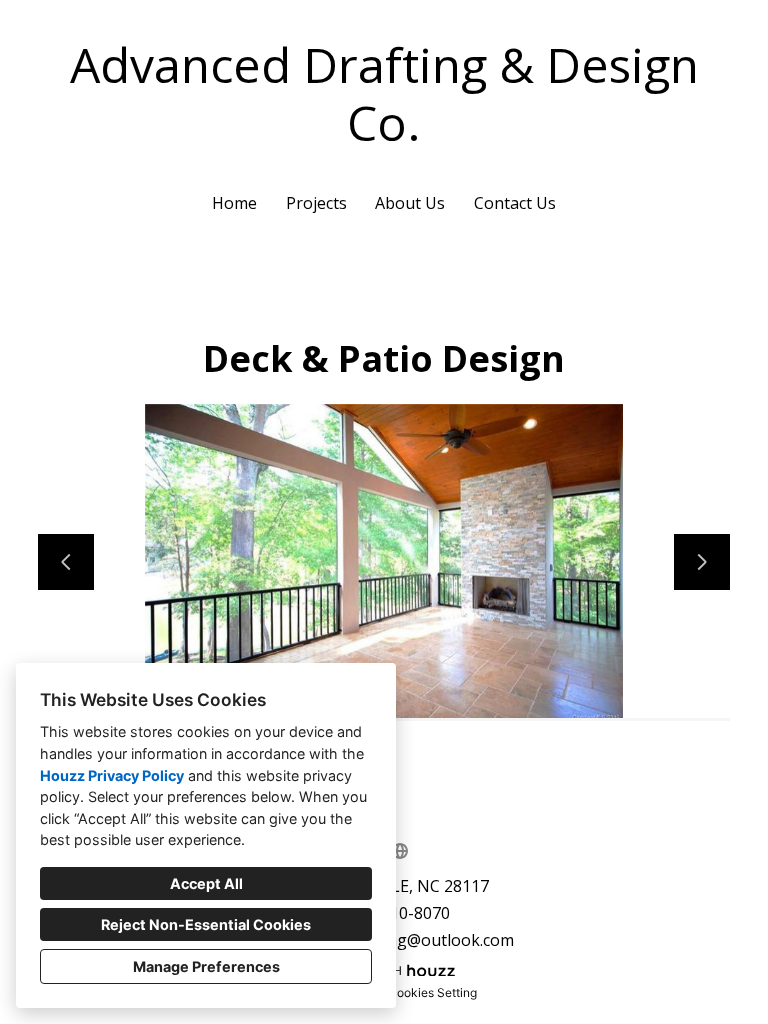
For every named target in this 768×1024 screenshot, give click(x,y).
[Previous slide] (66, 562)
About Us (410, 203)
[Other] (400, 851)
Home (234, 203)
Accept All (206, 883)
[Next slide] (702, 562)
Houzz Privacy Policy (112, 775)
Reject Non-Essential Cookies (206, 924)
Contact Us (515, 203)
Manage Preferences (206, 966)
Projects (316, 203)
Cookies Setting (432, 992)
